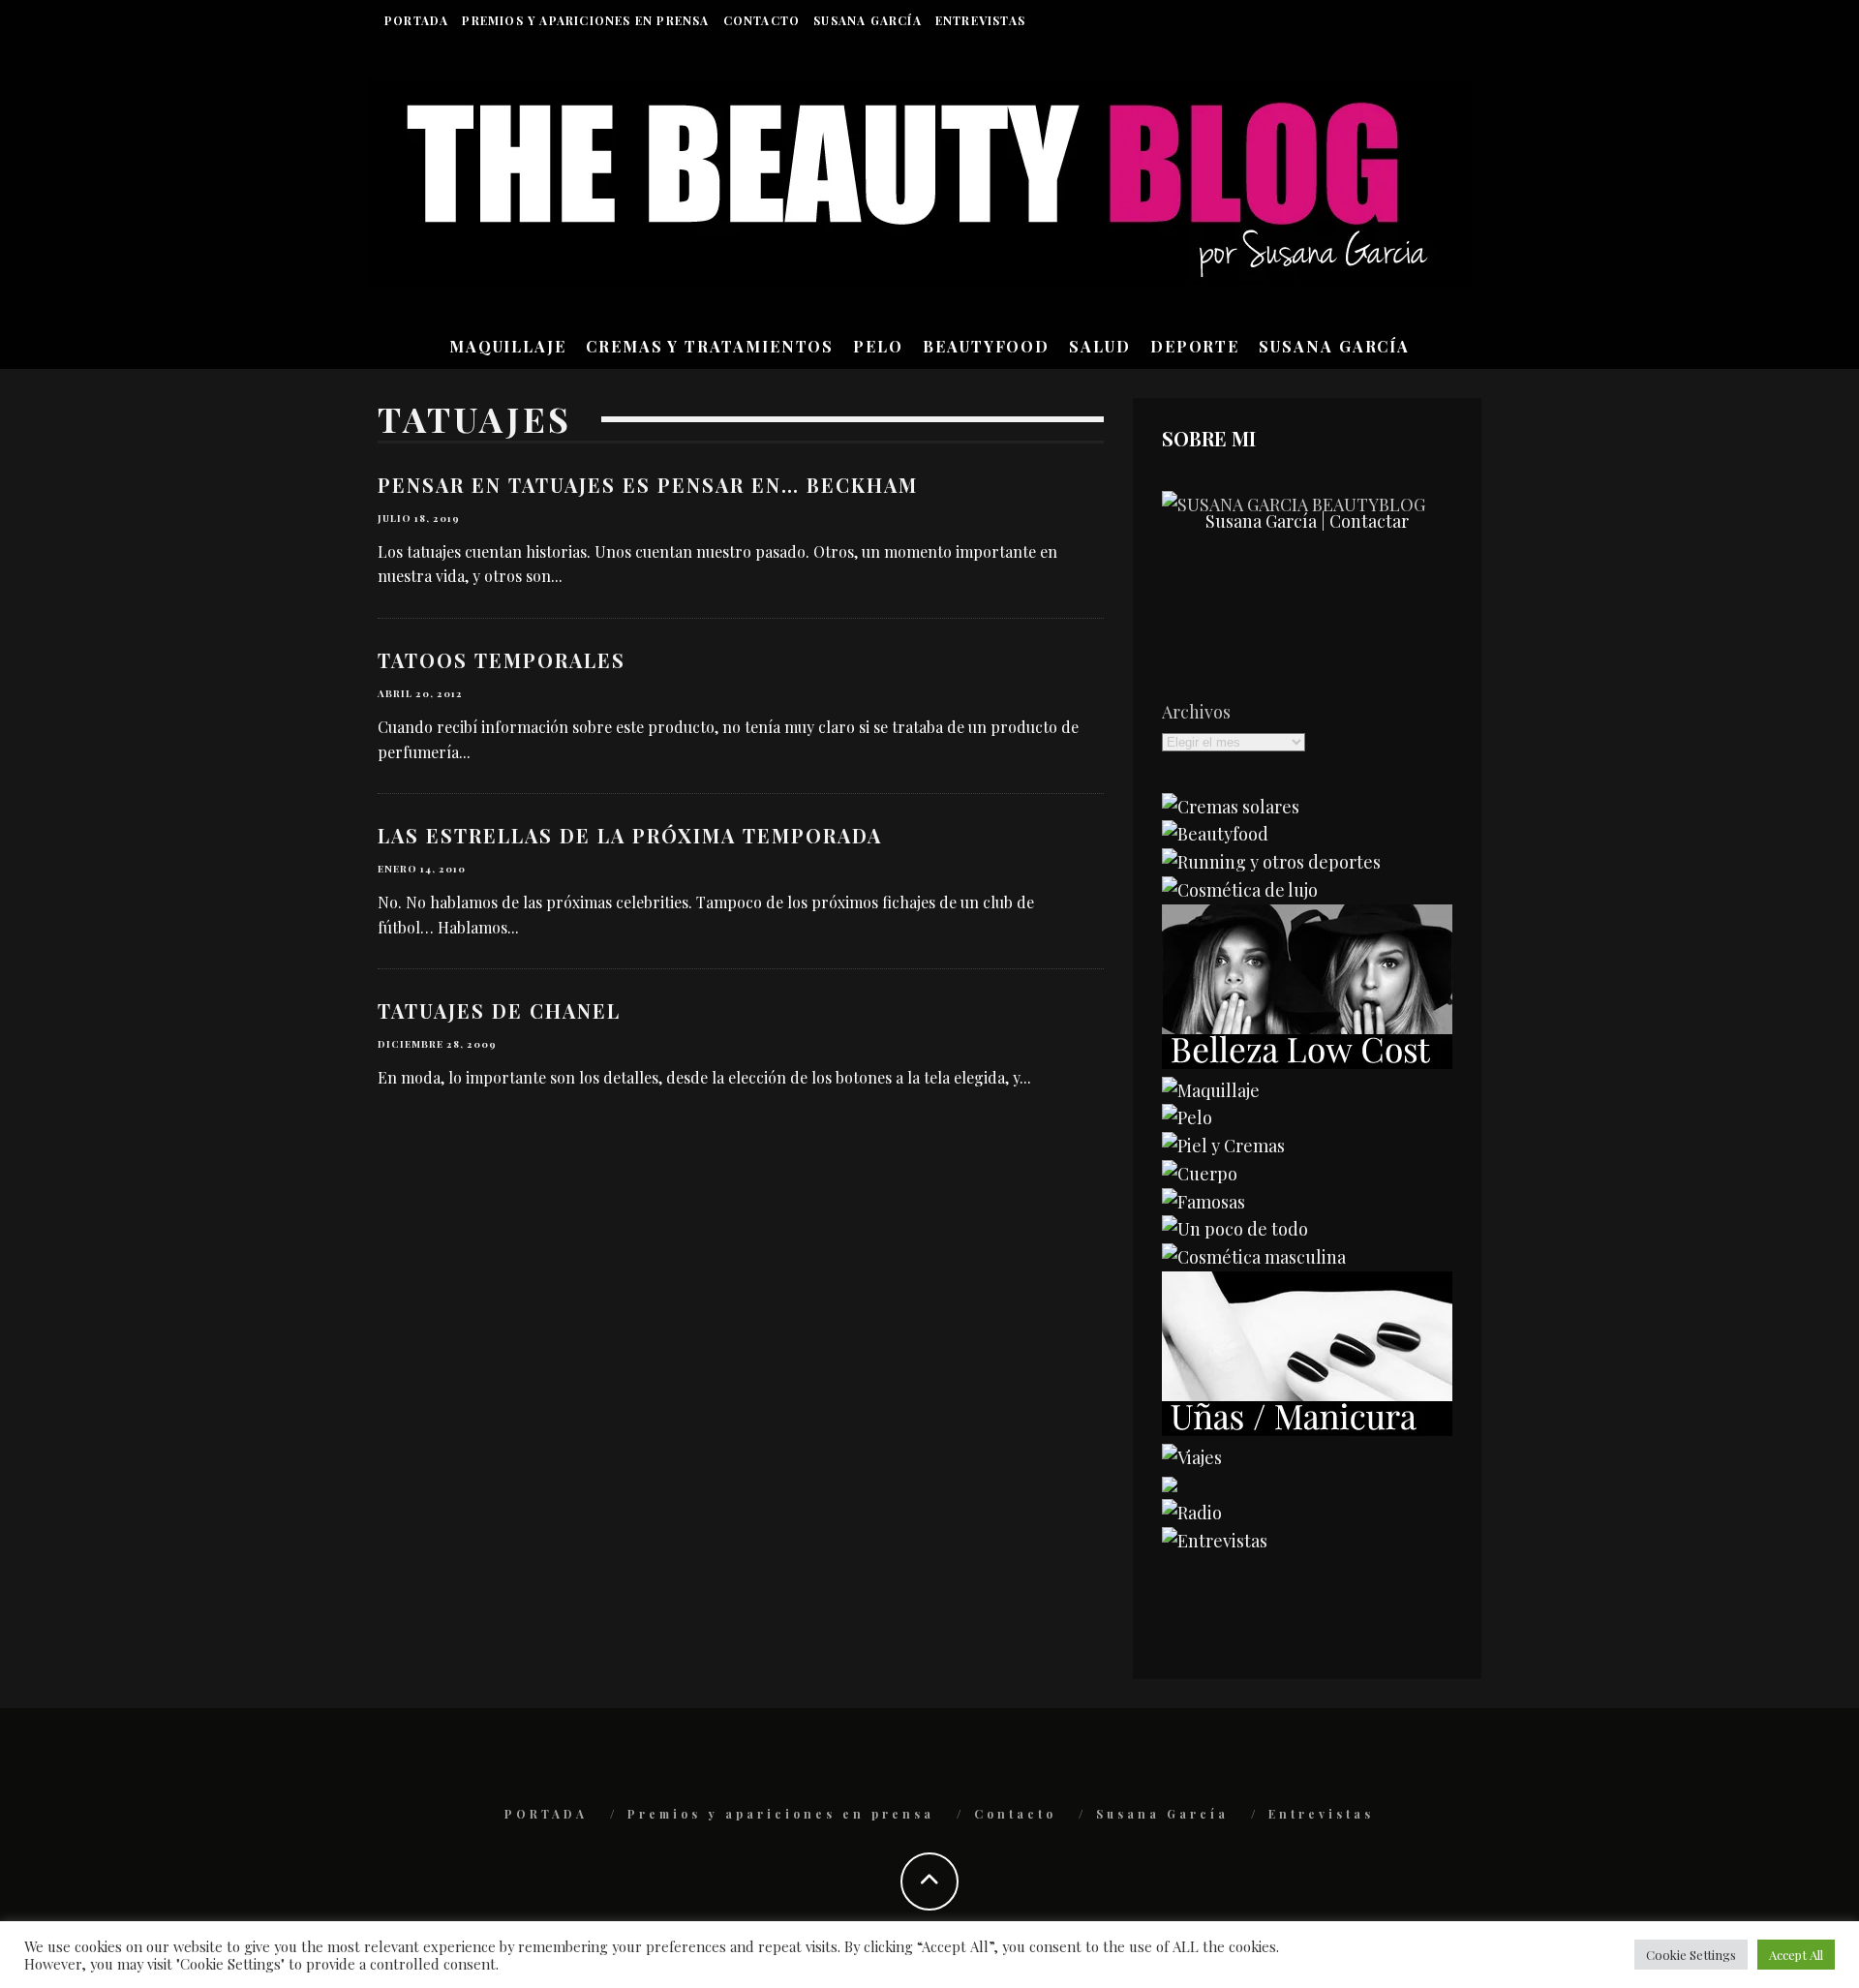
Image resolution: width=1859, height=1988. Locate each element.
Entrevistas (980, 20)
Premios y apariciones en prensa (585, 20)
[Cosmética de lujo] (1240, 890)
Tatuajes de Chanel (499, 1010)
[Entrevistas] (1215, 1541)
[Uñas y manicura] (1307, 1429)
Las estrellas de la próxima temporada (630, 835)
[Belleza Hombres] (1254, 1257)
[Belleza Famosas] (1204, 1202)
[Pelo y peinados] (1187, 1117)
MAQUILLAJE (508, 346)
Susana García (868, 20)
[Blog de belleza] (1235, 1229)
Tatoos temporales (502, 660)
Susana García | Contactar (1307, 521)
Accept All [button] (1796, 1955)
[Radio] (1192, 1513)
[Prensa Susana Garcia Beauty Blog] (1170, 1485)
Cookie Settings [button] (1691, 1955)
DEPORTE (1195, 346)
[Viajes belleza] (1192, 1457)
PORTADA (416, 20)
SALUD (1100, 346)
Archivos (1196, 712)
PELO (878, 346)
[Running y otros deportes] (1271, 862)
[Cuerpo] (1200, 1174)
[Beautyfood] (1215, 834)
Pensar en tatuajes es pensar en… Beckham (648, 485)
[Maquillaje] (1211, 1090)
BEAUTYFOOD (986, 346)
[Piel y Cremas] (1223, 1146)
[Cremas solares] (1231, 807)
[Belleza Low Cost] (1307, 1062)
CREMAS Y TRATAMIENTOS (710, 346)
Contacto (762, 20)
